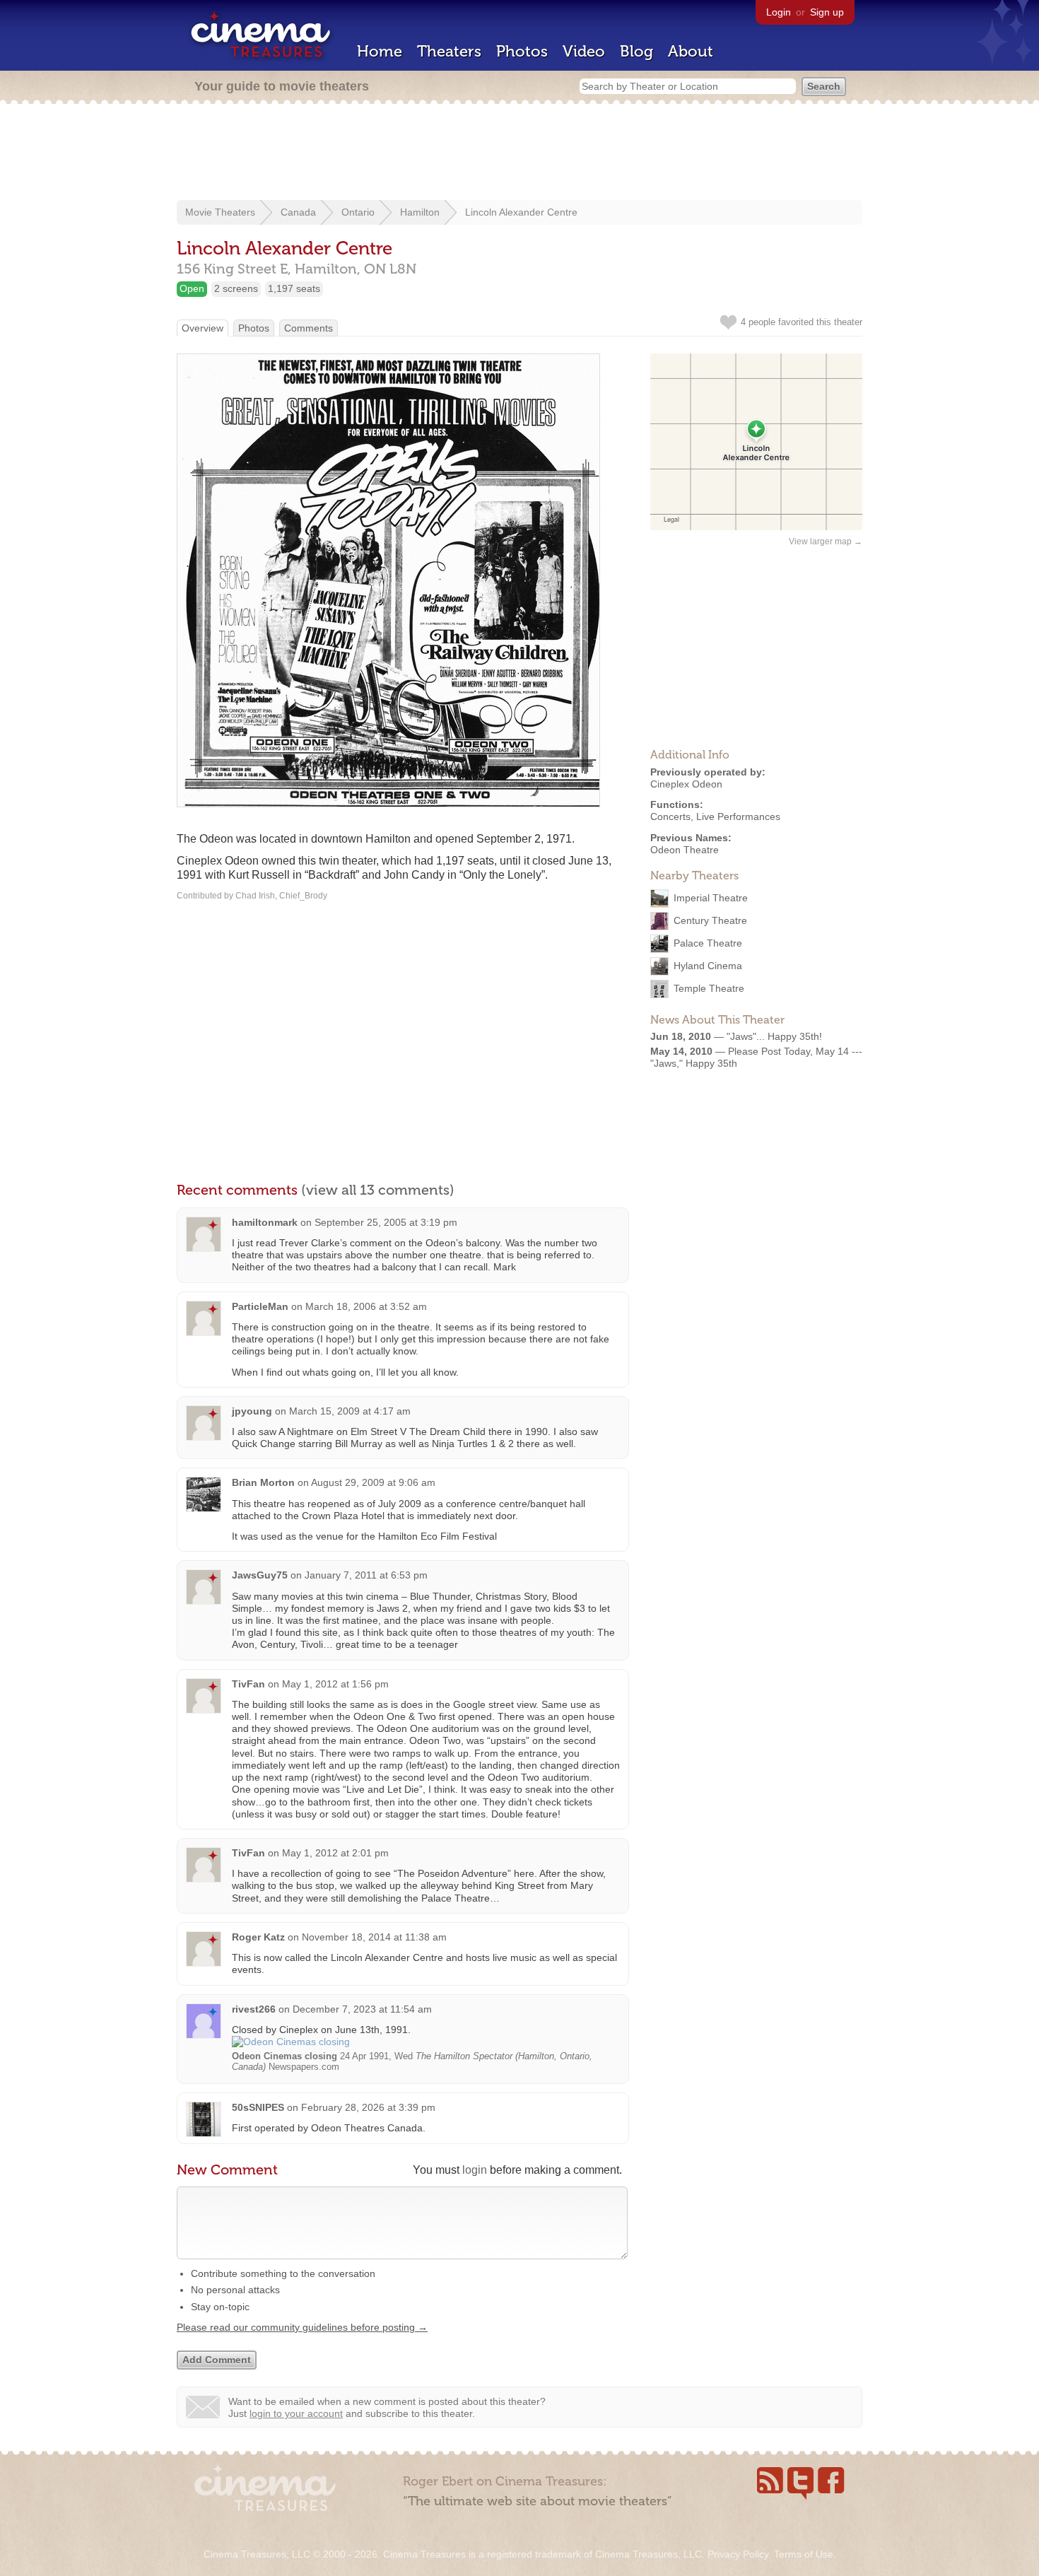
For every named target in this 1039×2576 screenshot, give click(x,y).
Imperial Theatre (711, 897)
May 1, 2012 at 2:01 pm (335, 1853)
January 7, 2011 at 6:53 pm (366, 1575)
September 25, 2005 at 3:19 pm (386, 1222)
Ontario (358, 212)
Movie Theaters (220, 212)
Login (779, 12)
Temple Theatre (709, 988)
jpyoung (252, 1411)
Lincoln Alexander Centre (521, 212)
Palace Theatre (708, 942)
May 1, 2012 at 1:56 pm (335, 1684)
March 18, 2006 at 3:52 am (366, 1306)
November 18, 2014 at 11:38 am (374, 1937)
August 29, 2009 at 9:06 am (373, 1482)
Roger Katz (258, 1937)
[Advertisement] (519, 153)
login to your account (296, 2413)
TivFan (248, 1684)
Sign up (827, 12)
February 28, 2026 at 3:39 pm (368, 2107)
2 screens (236, 288)
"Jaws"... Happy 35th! (774, 1036)
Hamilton (420, 212)
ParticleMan (260, 1306)
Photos (522, 51)
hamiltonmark (265, 1222)
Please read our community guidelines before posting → (302, 2327)
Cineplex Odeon (686, 784)
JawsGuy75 (260, 1575)
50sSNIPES (258, 2107)
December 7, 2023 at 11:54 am (362, 2009)
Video (584, 51)
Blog (636, 51)
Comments (309, 328)
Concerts (670, 816)
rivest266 (254, 2009)
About (691, 51)
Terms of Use (804, 2554)
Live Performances (738, 816)
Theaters (449, 51)
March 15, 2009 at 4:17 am (350, 1411)
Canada (298, 212)
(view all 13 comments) (378, 1190)
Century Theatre (710, 920)
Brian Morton (263, 1482)
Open (192, 288)
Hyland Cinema (708, 965)
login (475, 2170)
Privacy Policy (738, 2554)
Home (380, 51)
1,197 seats (294, 288)
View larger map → (826, 541)
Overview (202, 328)
